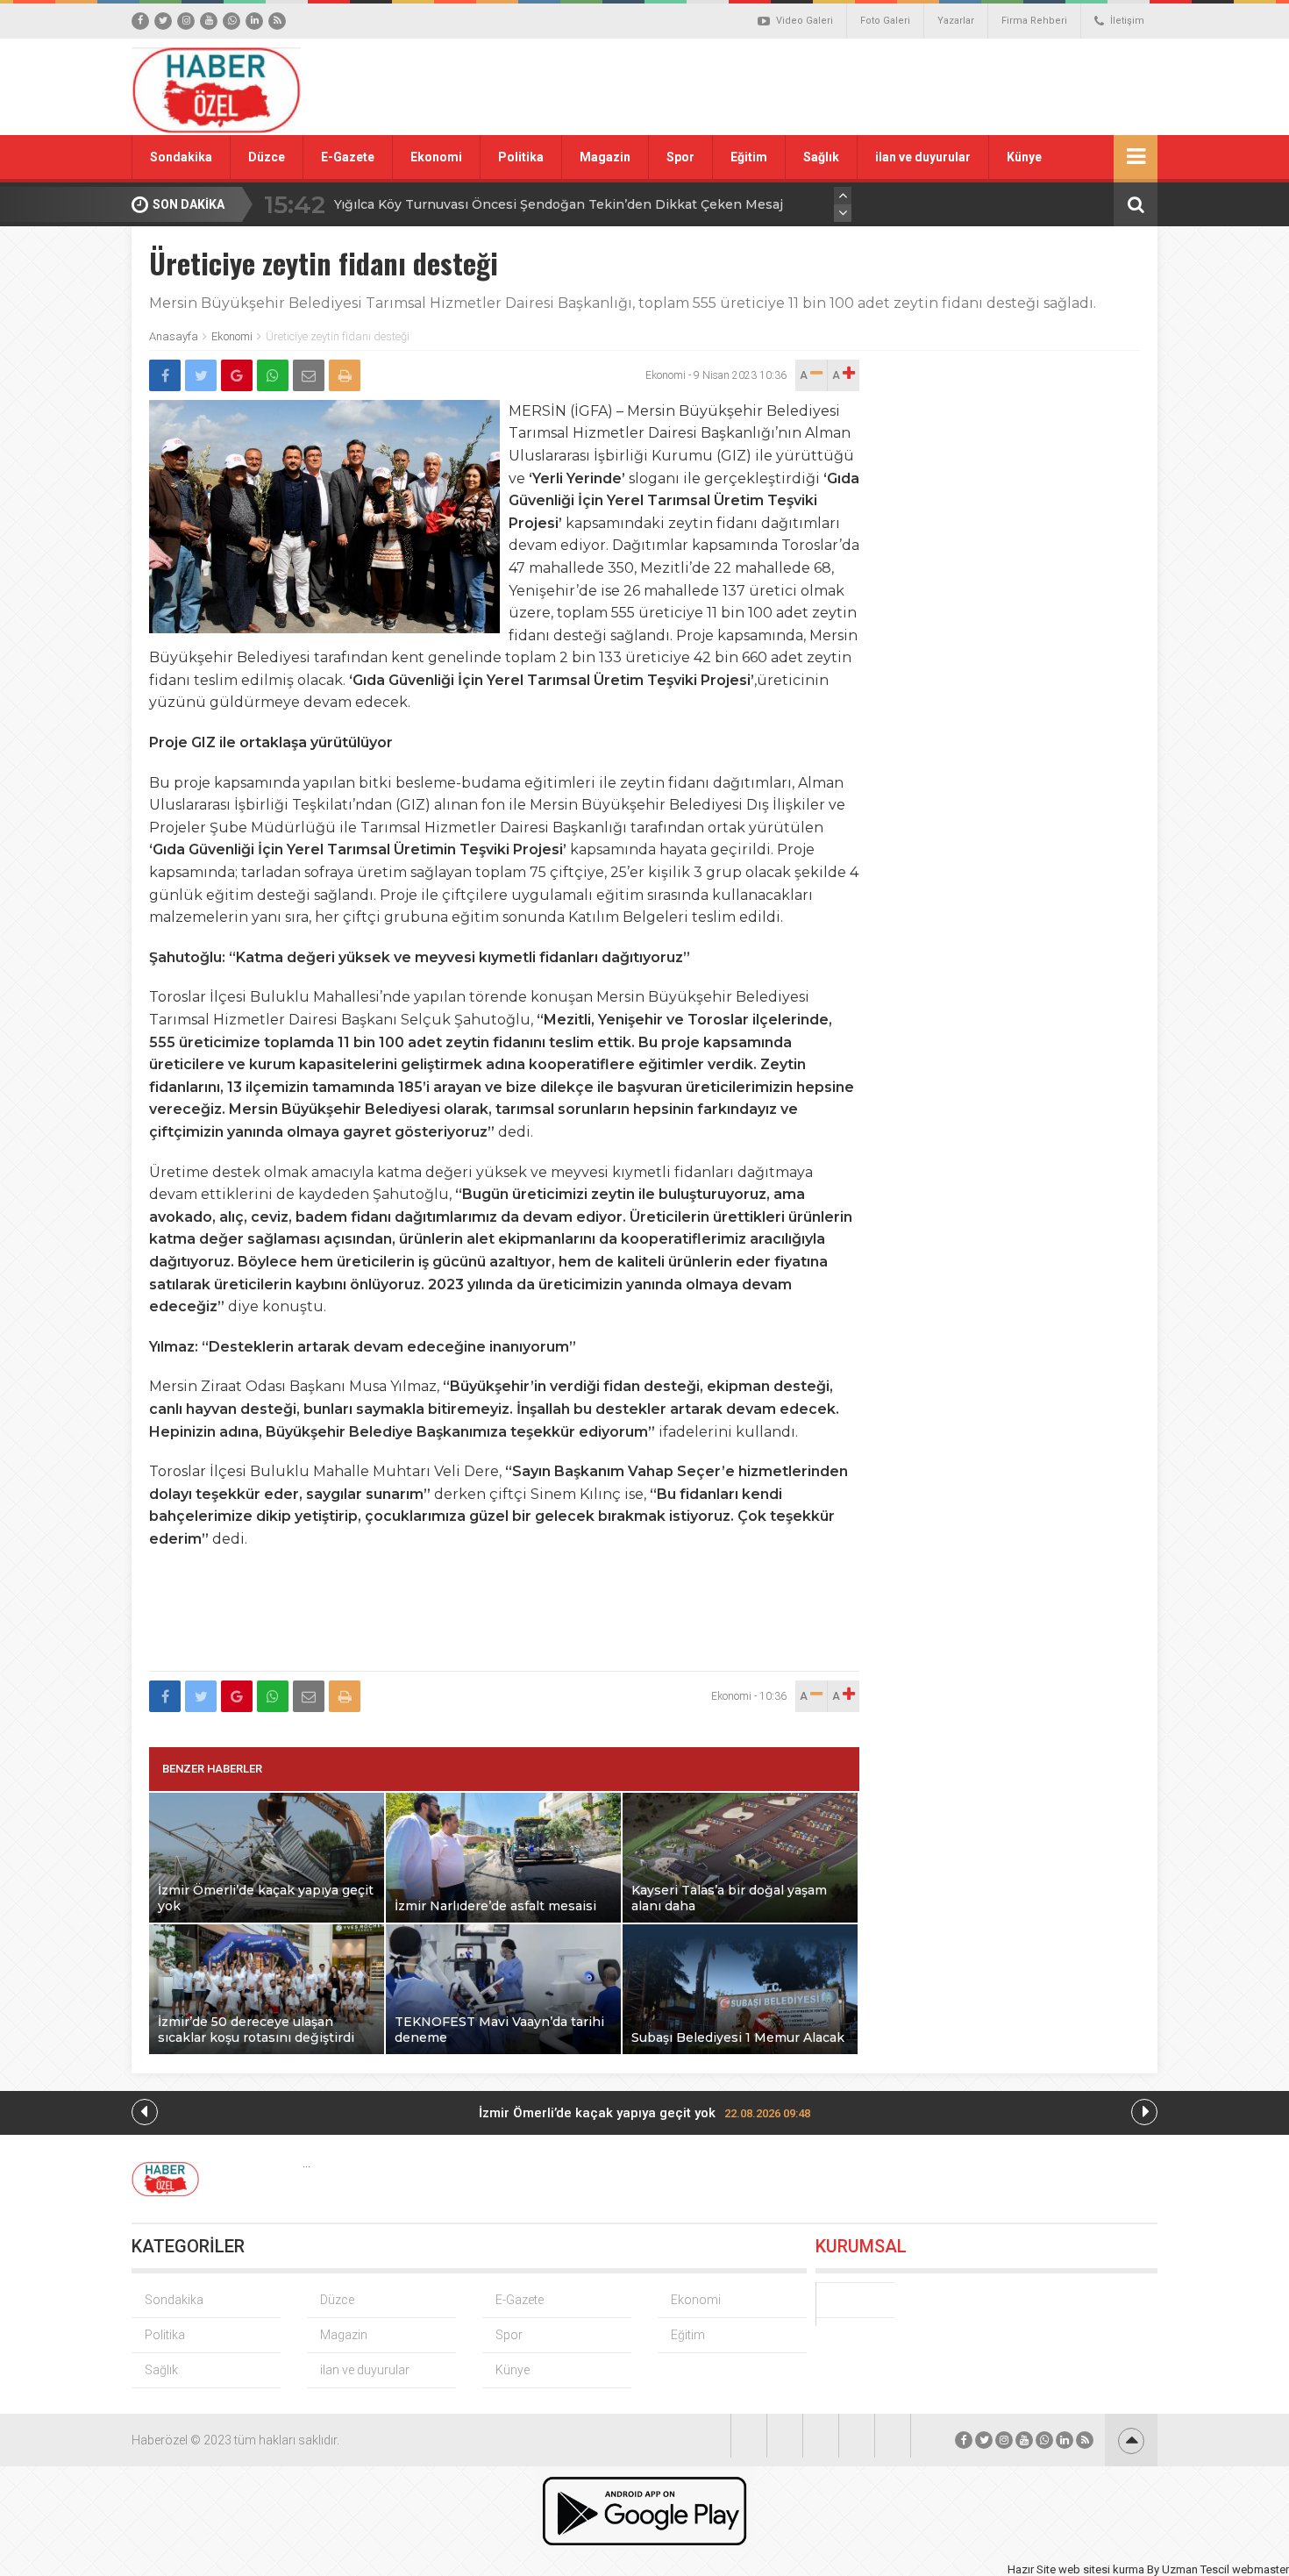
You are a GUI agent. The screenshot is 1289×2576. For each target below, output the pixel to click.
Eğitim (749, 157)
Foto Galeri (885, 21)
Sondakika (181, 157)
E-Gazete (348, 157)
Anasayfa (174, 336)
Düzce (267, 157)
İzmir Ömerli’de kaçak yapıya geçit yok (644, 2113)
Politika (521, 157)
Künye (1024, 157)
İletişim (1127, 21)
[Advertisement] (842, 87)
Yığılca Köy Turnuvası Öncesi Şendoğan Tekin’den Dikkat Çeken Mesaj (559, 204)
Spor (680, 157)
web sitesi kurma (1101, 2569)
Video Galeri (805, 21)
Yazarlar (956, 21)
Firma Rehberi (1034, 21)
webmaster (1261, 2569)
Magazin (605, 157)
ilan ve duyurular (923, 157)
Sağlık (821, 157)
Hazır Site (1032, 2569)
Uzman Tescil (1196, 2569)
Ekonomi (436, 157)
